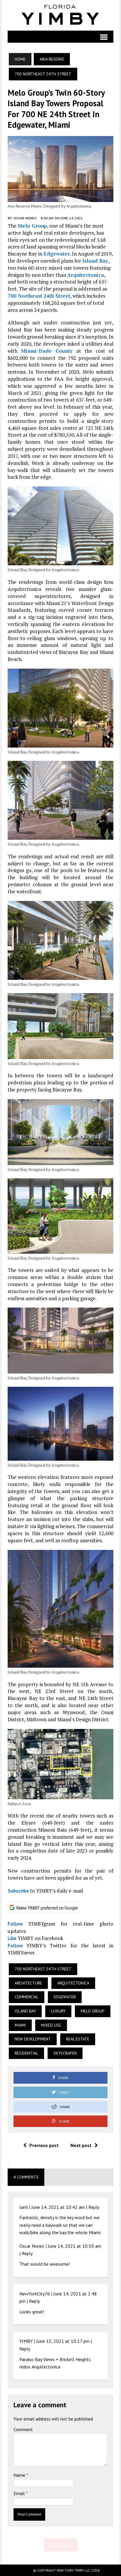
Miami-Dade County (47, 351)
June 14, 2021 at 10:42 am (58, 2207)
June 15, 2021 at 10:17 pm (63, 2341)
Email (20, 2493)
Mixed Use (51, 2025)
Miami (20, 2025)
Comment (23, 2429)
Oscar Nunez (25, 218)
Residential (26, 2053)
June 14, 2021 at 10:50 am (75, 2246)
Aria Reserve (52, 59)
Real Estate (78, 2039)
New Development (33, 2039)
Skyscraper (65, 2053)
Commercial (27, 1997)
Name (20, 2475)
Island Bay (95, 261)
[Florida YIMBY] (61, 15)
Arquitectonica (86, 275)
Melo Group (32, 226)
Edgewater (57, 254)
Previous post (44, 2145)
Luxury (58, 2011)
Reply (94, 2207)
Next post (81, 2145)
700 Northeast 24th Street (39, 296)
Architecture (28, 1983)
